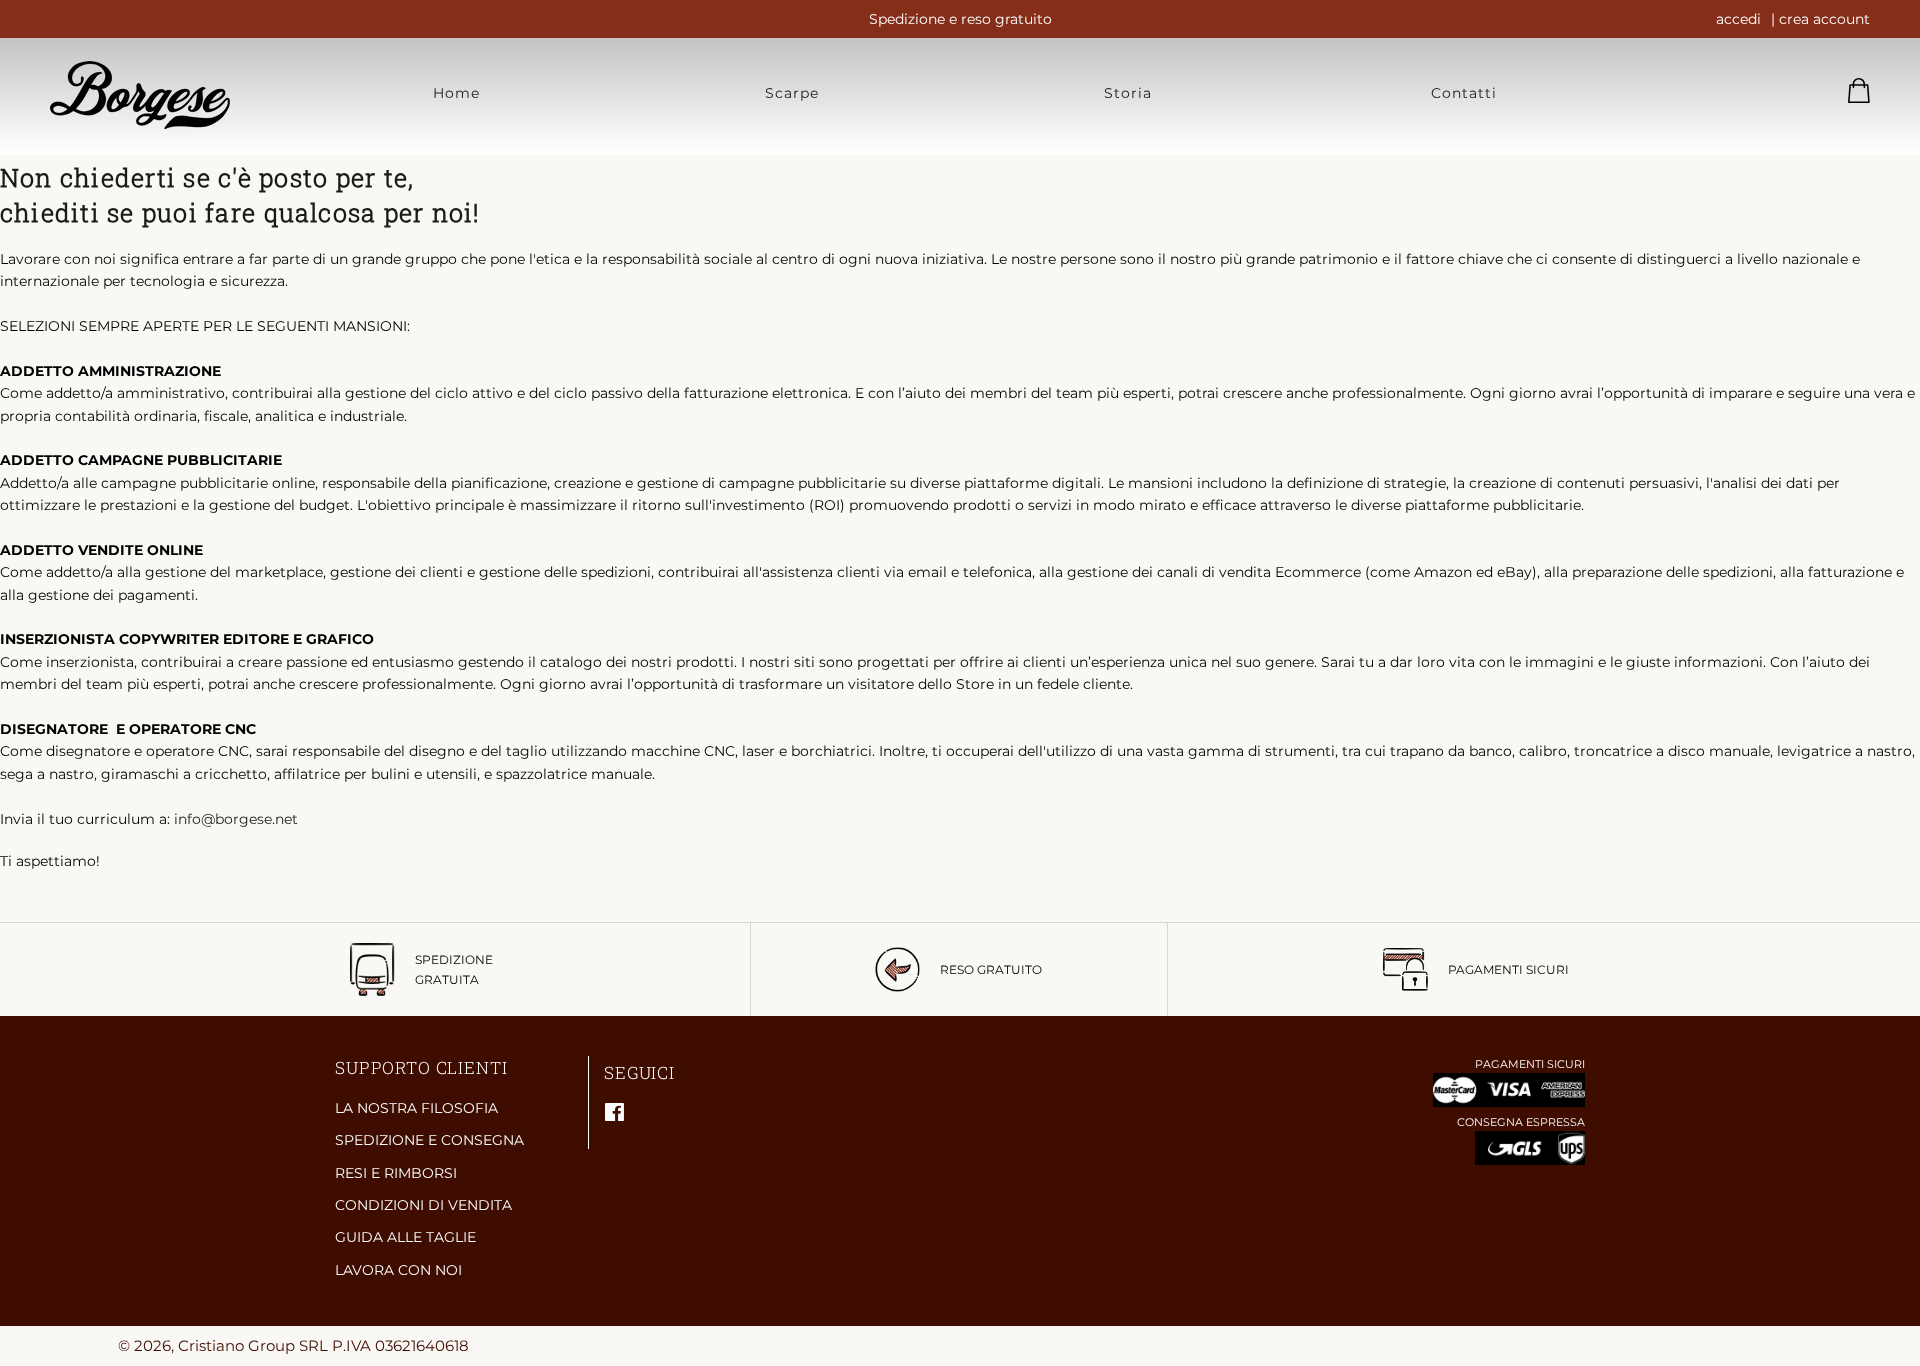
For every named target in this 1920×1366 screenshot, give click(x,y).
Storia (1128, 93)
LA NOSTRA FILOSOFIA (416, 1108)
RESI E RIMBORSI (396, 1173)
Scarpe (792, 93)
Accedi (1738, 19)
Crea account (1824, 19)
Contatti (1464, 93)
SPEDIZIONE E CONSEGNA (429, 1140)
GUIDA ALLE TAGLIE (405, 1237)
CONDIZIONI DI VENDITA (423, 1205)
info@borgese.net (236, 819)
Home (456, 93)
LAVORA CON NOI (398, 1270)
